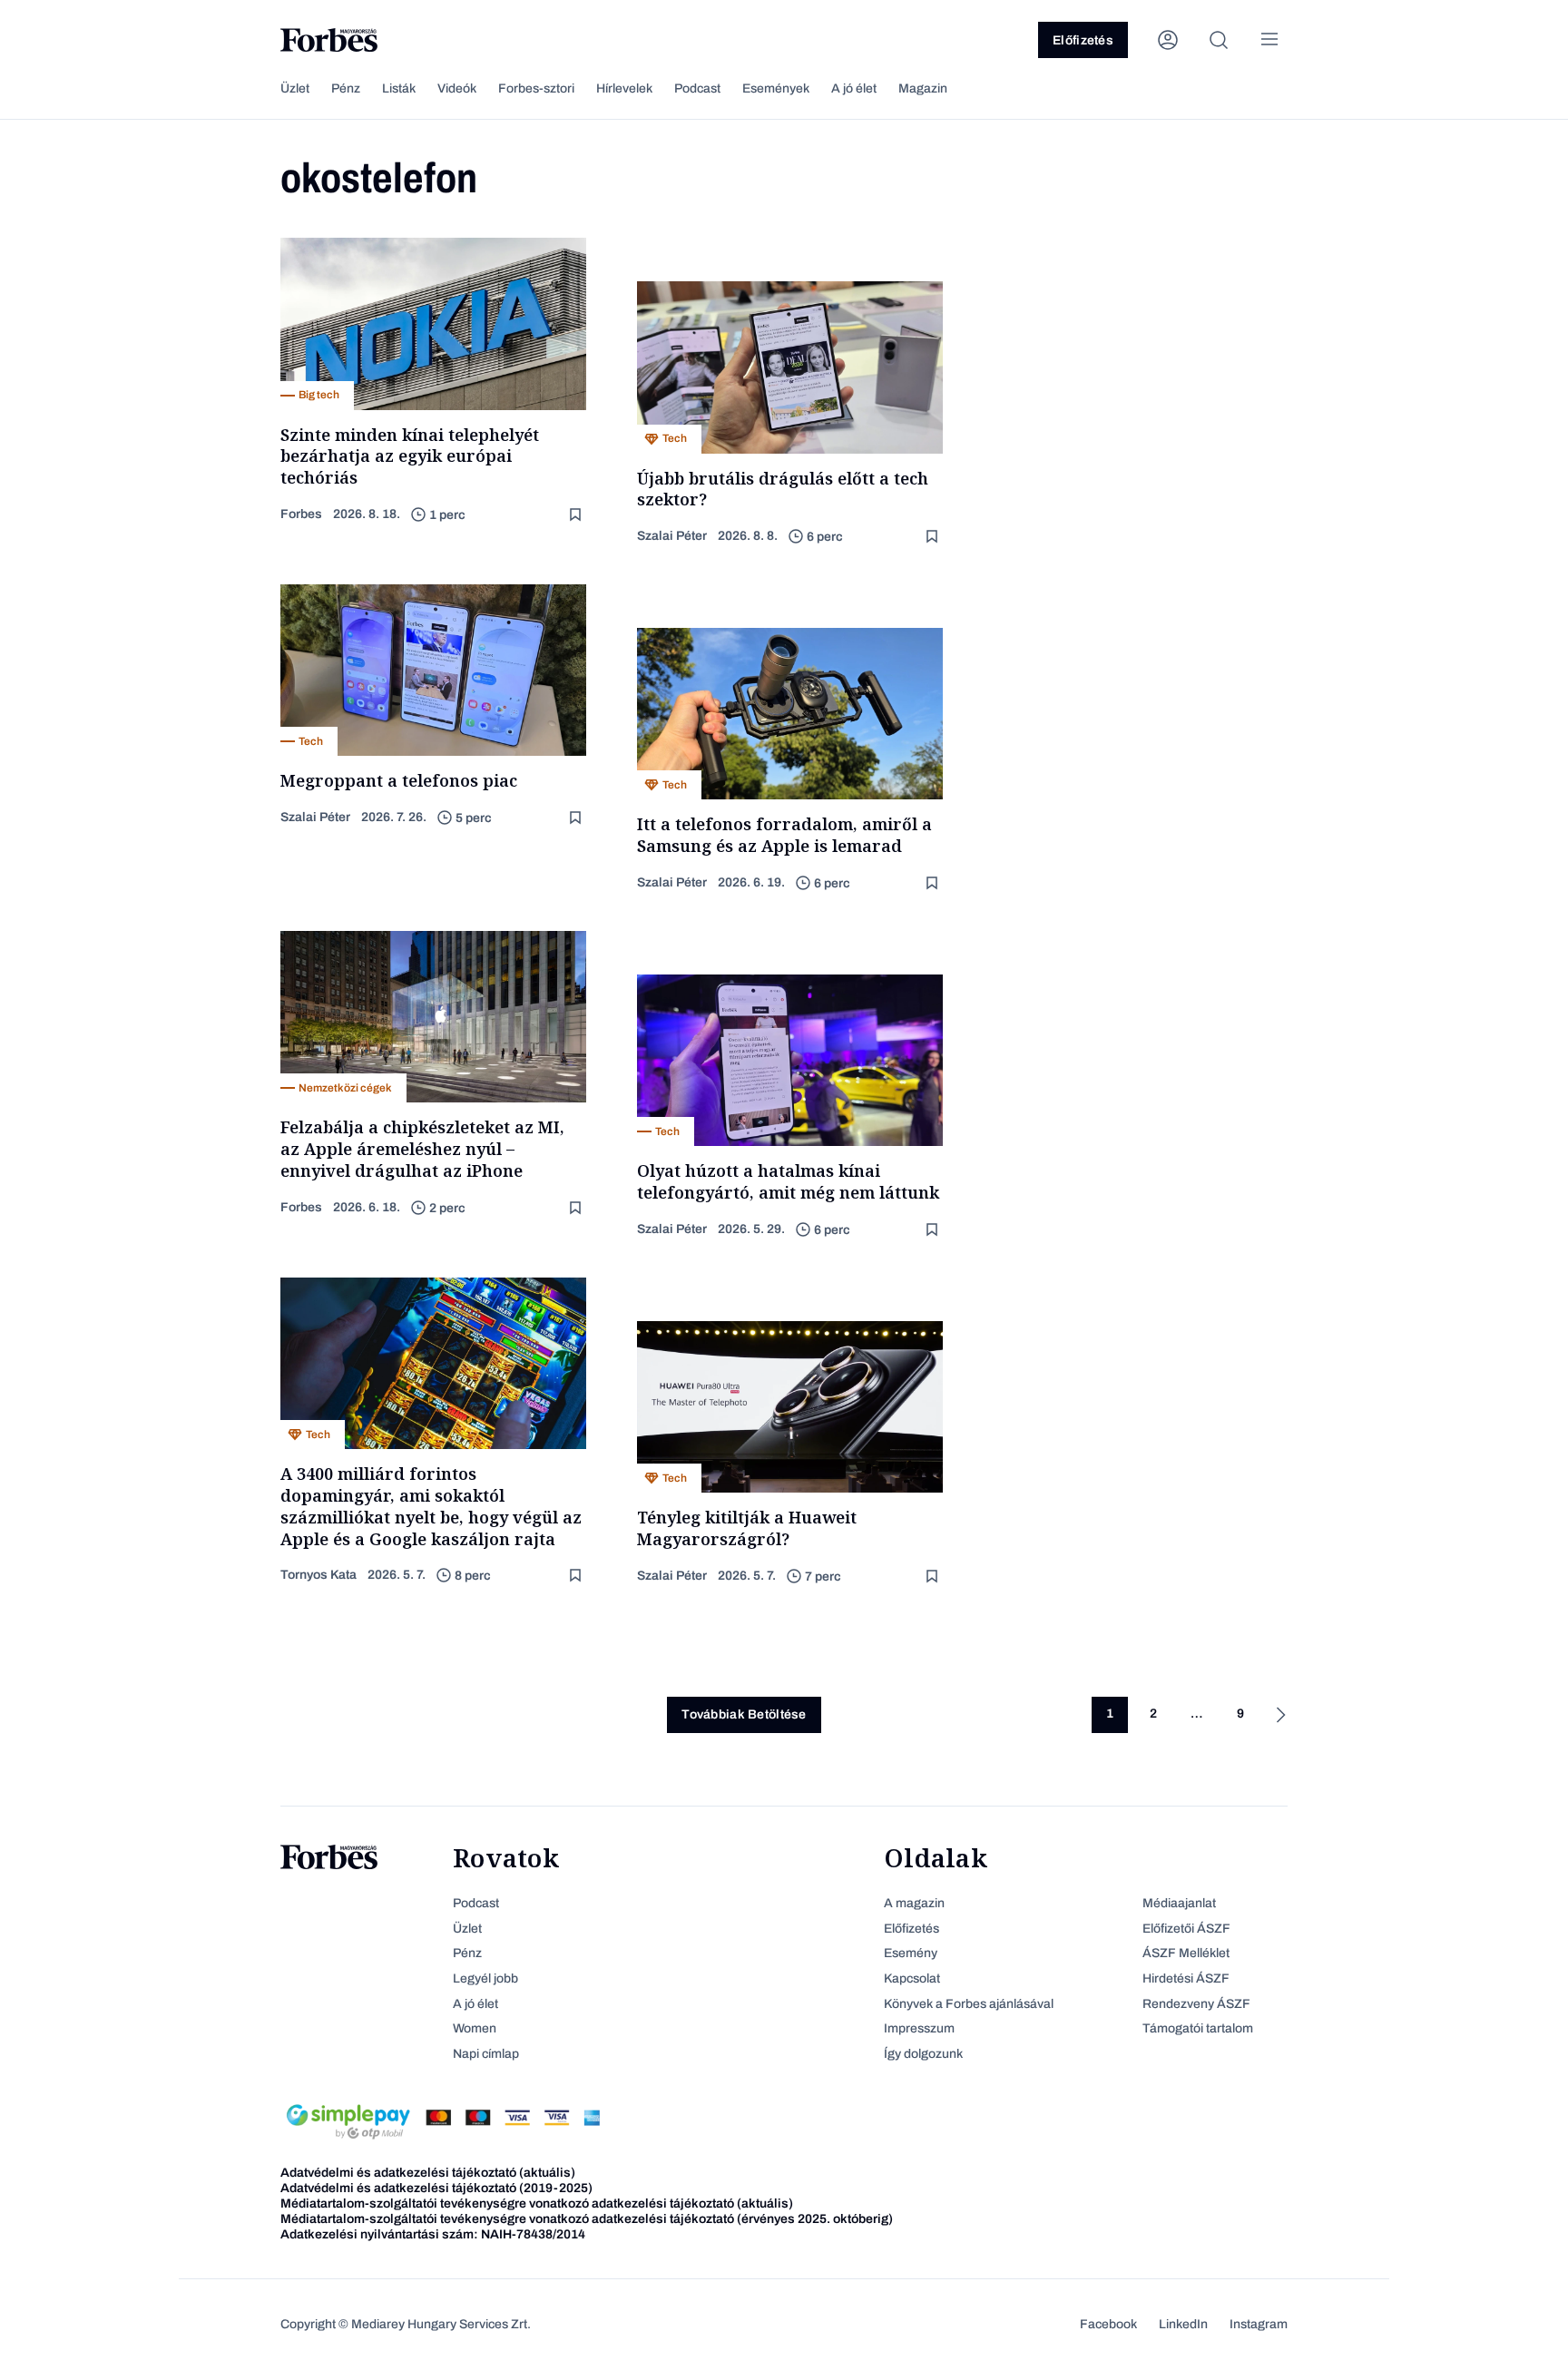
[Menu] (1269, 40)
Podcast (697, 88)
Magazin (923, 88)
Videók (457, 88)
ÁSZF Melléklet (1186, 1953)
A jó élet (854, 88)
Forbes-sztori (536, 88)
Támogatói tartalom (1198, 2028)
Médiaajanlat (1179, 1903)
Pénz (346, 88)
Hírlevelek (624, 88)
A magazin (914, 1903)
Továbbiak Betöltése (744, 1714)
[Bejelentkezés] (1168, 40)
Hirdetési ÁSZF (1186, 1978)
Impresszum (919, 2028)
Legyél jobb (485, 1978)
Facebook (1108, 2324)
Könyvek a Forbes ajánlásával (969, 2004)
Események (776, 88)
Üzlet (295, 88)
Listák (399, 88)
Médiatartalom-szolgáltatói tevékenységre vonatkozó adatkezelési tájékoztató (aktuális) (537, 2204)
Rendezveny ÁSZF (1196, 2004)
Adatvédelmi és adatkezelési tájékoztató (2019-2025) (436, 2188)
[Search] (1219, 40)
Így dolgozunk (923, 2054)
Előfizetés (1083, 40)
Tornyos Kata (318, 1575)
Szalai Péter (672, 536)
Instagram (1259, 2324)
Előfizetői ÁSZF (1186, 1929)
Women (475, 2028)
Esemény (911, 1953)
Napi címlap (486, 2054)
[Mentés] (577, 515)
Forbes (301, 514)
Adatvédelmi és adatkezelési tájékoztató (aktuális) (428, 2173)
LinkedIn (1183, 2324)
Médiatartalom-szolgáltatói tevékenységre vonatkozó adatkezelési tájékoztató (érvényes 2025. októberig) (587, 2219)
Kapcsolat (912, 1978)
